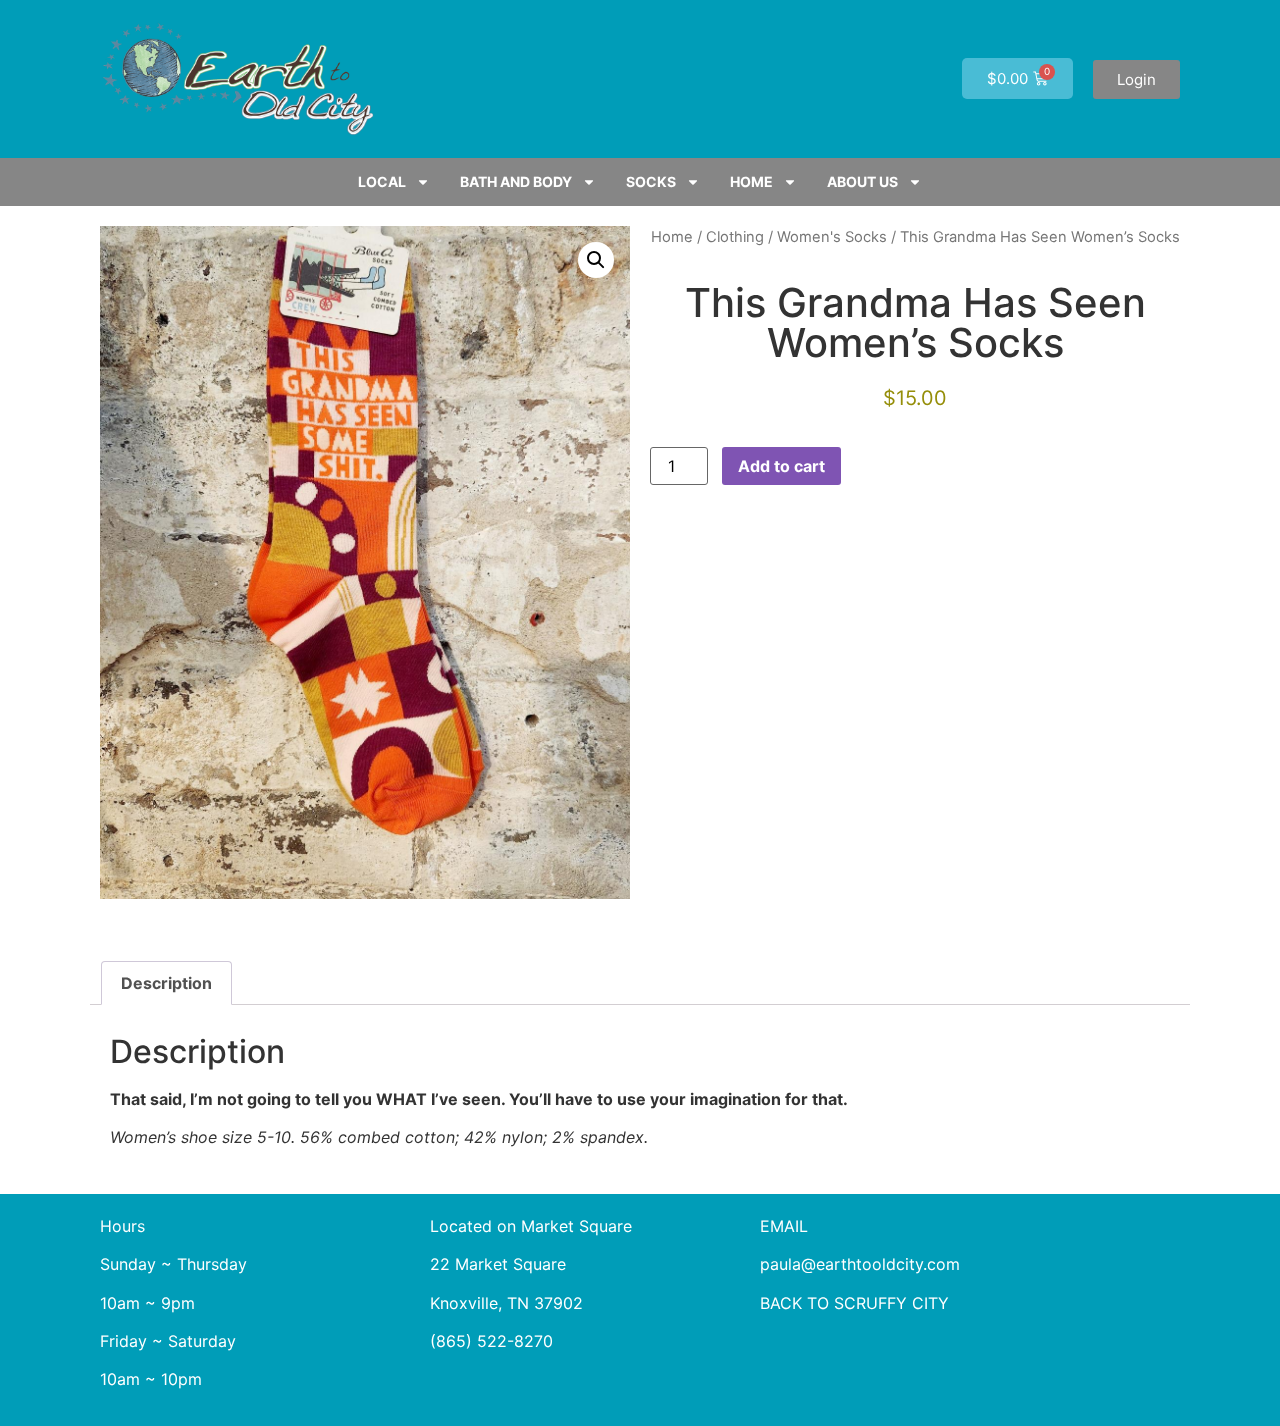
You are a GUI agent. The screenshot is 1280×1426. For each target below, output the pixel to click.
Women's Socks (832, 237)
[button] (596, 260)
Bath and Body (516, 181)
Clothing (735, 237)
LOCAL (382, 181)
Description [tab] (166, 983)
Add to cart (781, 466)
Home (672, 237)
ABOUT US (862, 181)
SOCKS (651, 181)
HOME (751, 181)
